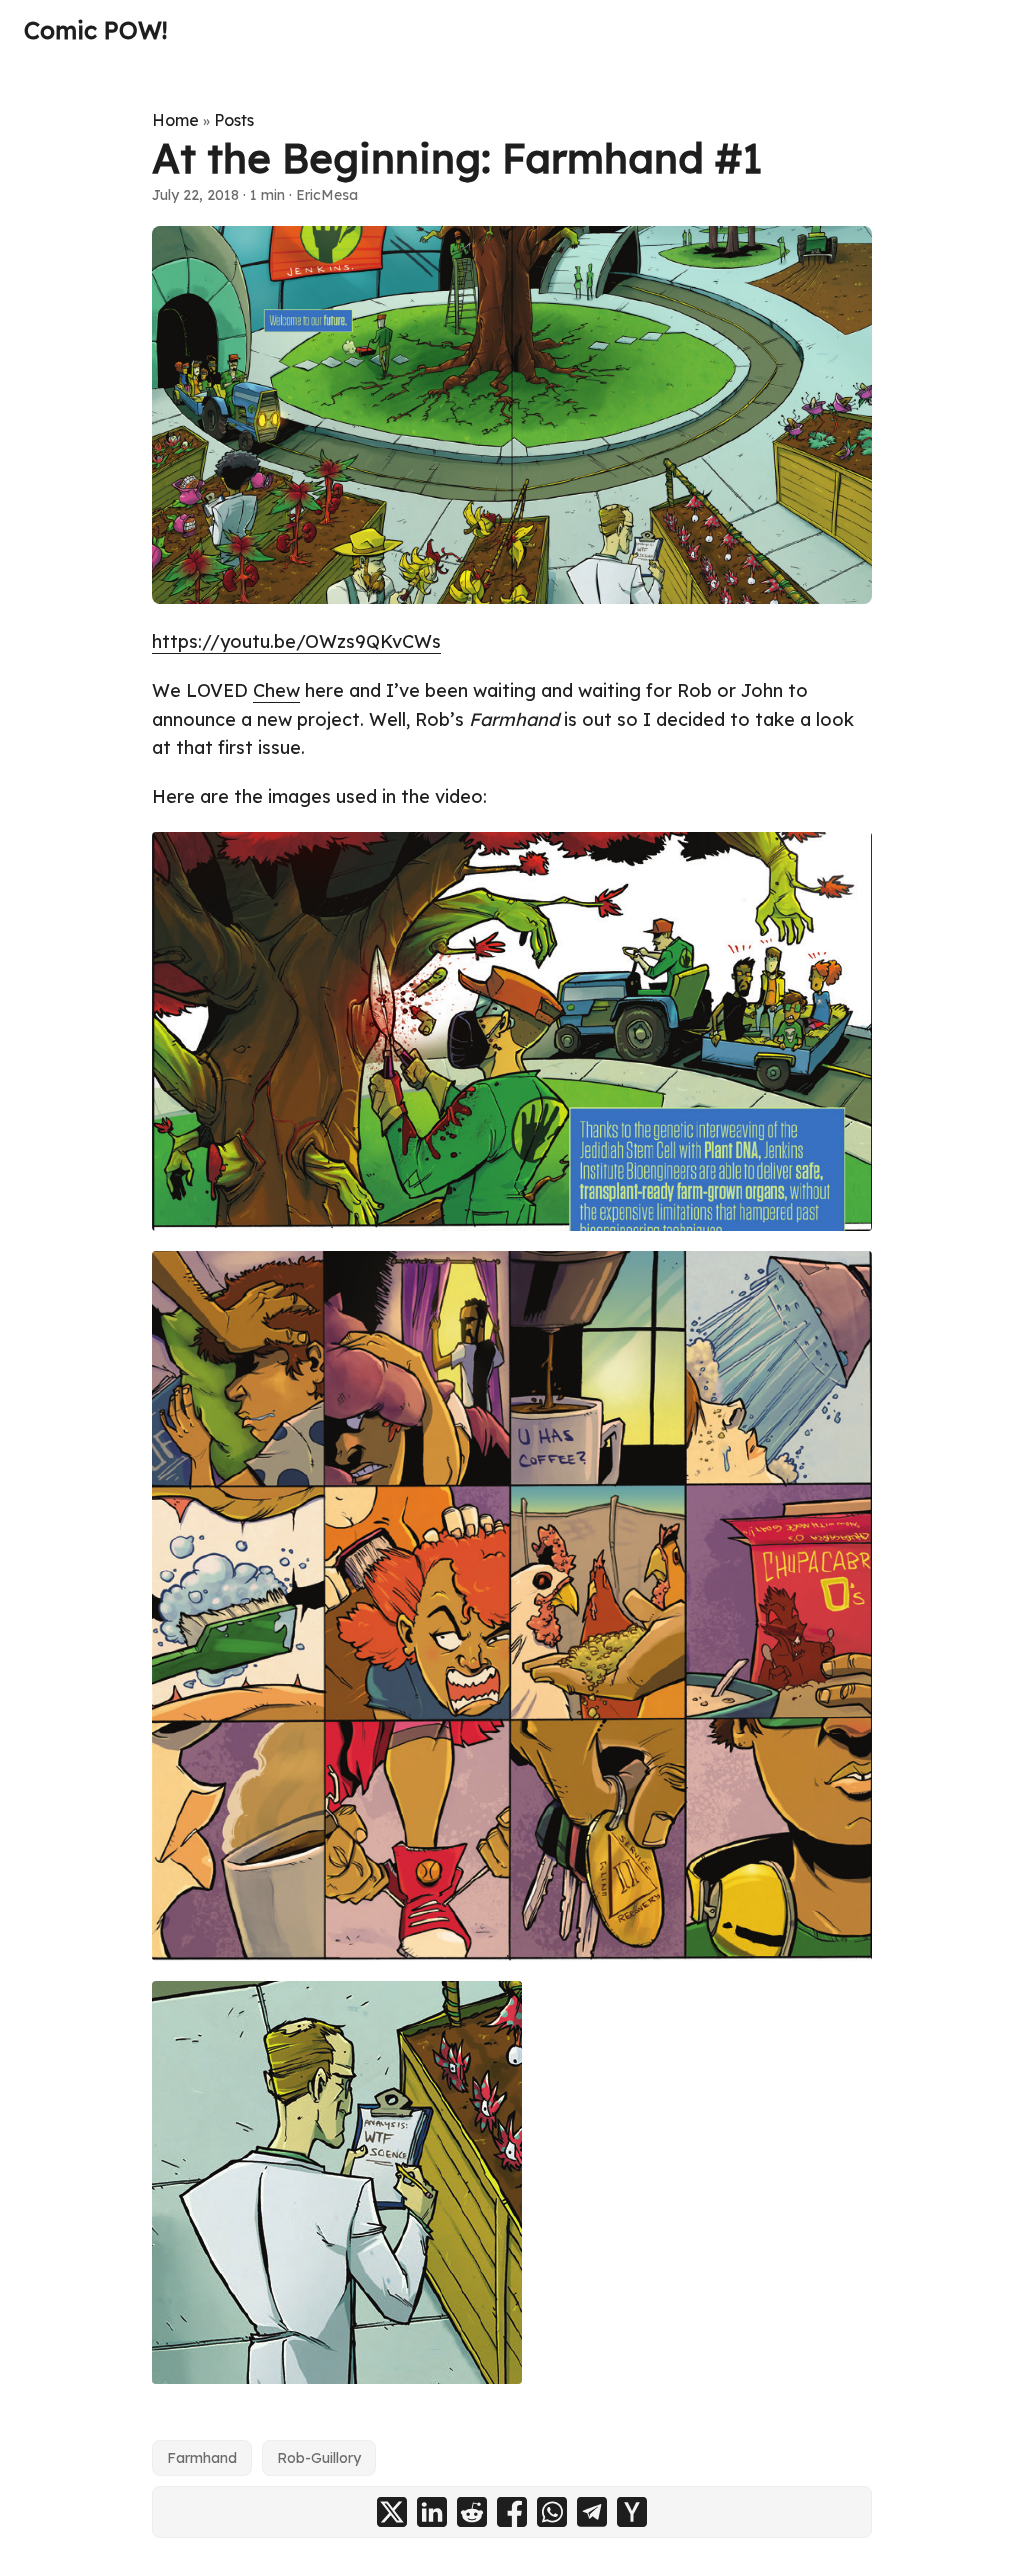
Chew (276, 690)
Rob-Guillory (319, 2458)
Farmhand (202, 2458)
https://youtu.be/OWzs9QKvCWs (296, 641)
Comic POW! (95, 30)
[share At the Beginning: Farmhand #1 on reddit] (472, 2512)
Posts (234, 120)
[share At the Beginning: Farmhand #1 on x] (392, 2512)
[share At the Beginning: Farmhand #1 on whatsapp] (552, 2512)
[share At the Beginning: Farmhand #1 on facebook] (512, 2512)
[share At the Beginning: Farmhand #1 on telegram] (592, 2512)
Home (175, 120)
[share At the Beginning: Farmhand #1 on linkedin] (432, 2512)
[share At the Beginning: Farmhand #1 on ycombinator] (632, 2512)
